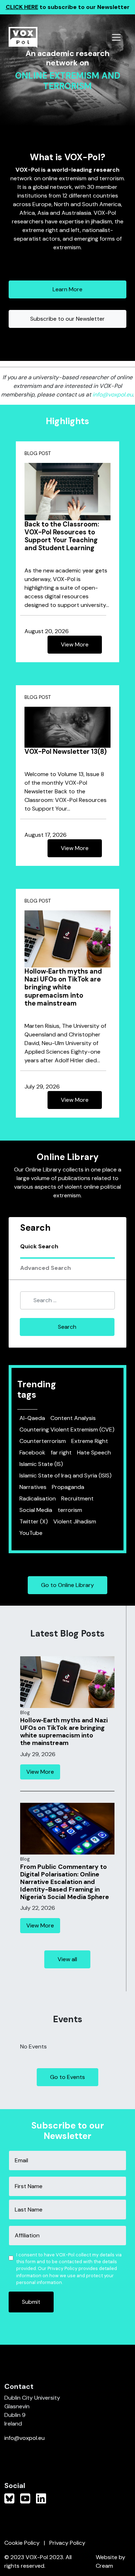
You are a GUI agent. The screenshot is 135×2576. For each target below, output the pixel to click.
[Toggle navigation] (116, 37)
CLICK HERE (22, 7)
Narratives (33, 1487)
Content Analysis (73, 1418)
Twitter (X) (34, 1521)
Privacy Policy (67, 2543)
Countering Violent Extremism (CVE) (67, 1429)
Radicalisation (38, 1498)
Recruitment (77, 1498)
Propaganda (68, 1487)
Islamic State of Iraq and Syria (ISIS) (66, 1475)
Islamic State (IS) (41, 1464)
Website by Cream (111, 2561)
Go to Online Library (67, 1585)
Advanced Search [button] (46, 1268)
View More (75, 644)
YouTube (31, 1533)
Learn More (67, 289)
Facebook (32, 1452)
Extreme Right (90, 1441)
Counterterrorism (43, 1441)
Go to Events (67, 2077)
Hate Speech (94, 1452)
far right (61, 1452)
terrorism (70, 1510)
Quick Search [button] (39, 1246)
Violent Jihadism (75, 1521)
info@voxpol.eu (113, 394)
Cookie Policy (22, 2543)
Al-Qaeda (32, 1418)
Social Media (36, 1510)
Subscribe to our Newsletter (67, 319)
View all (67, 1959)
